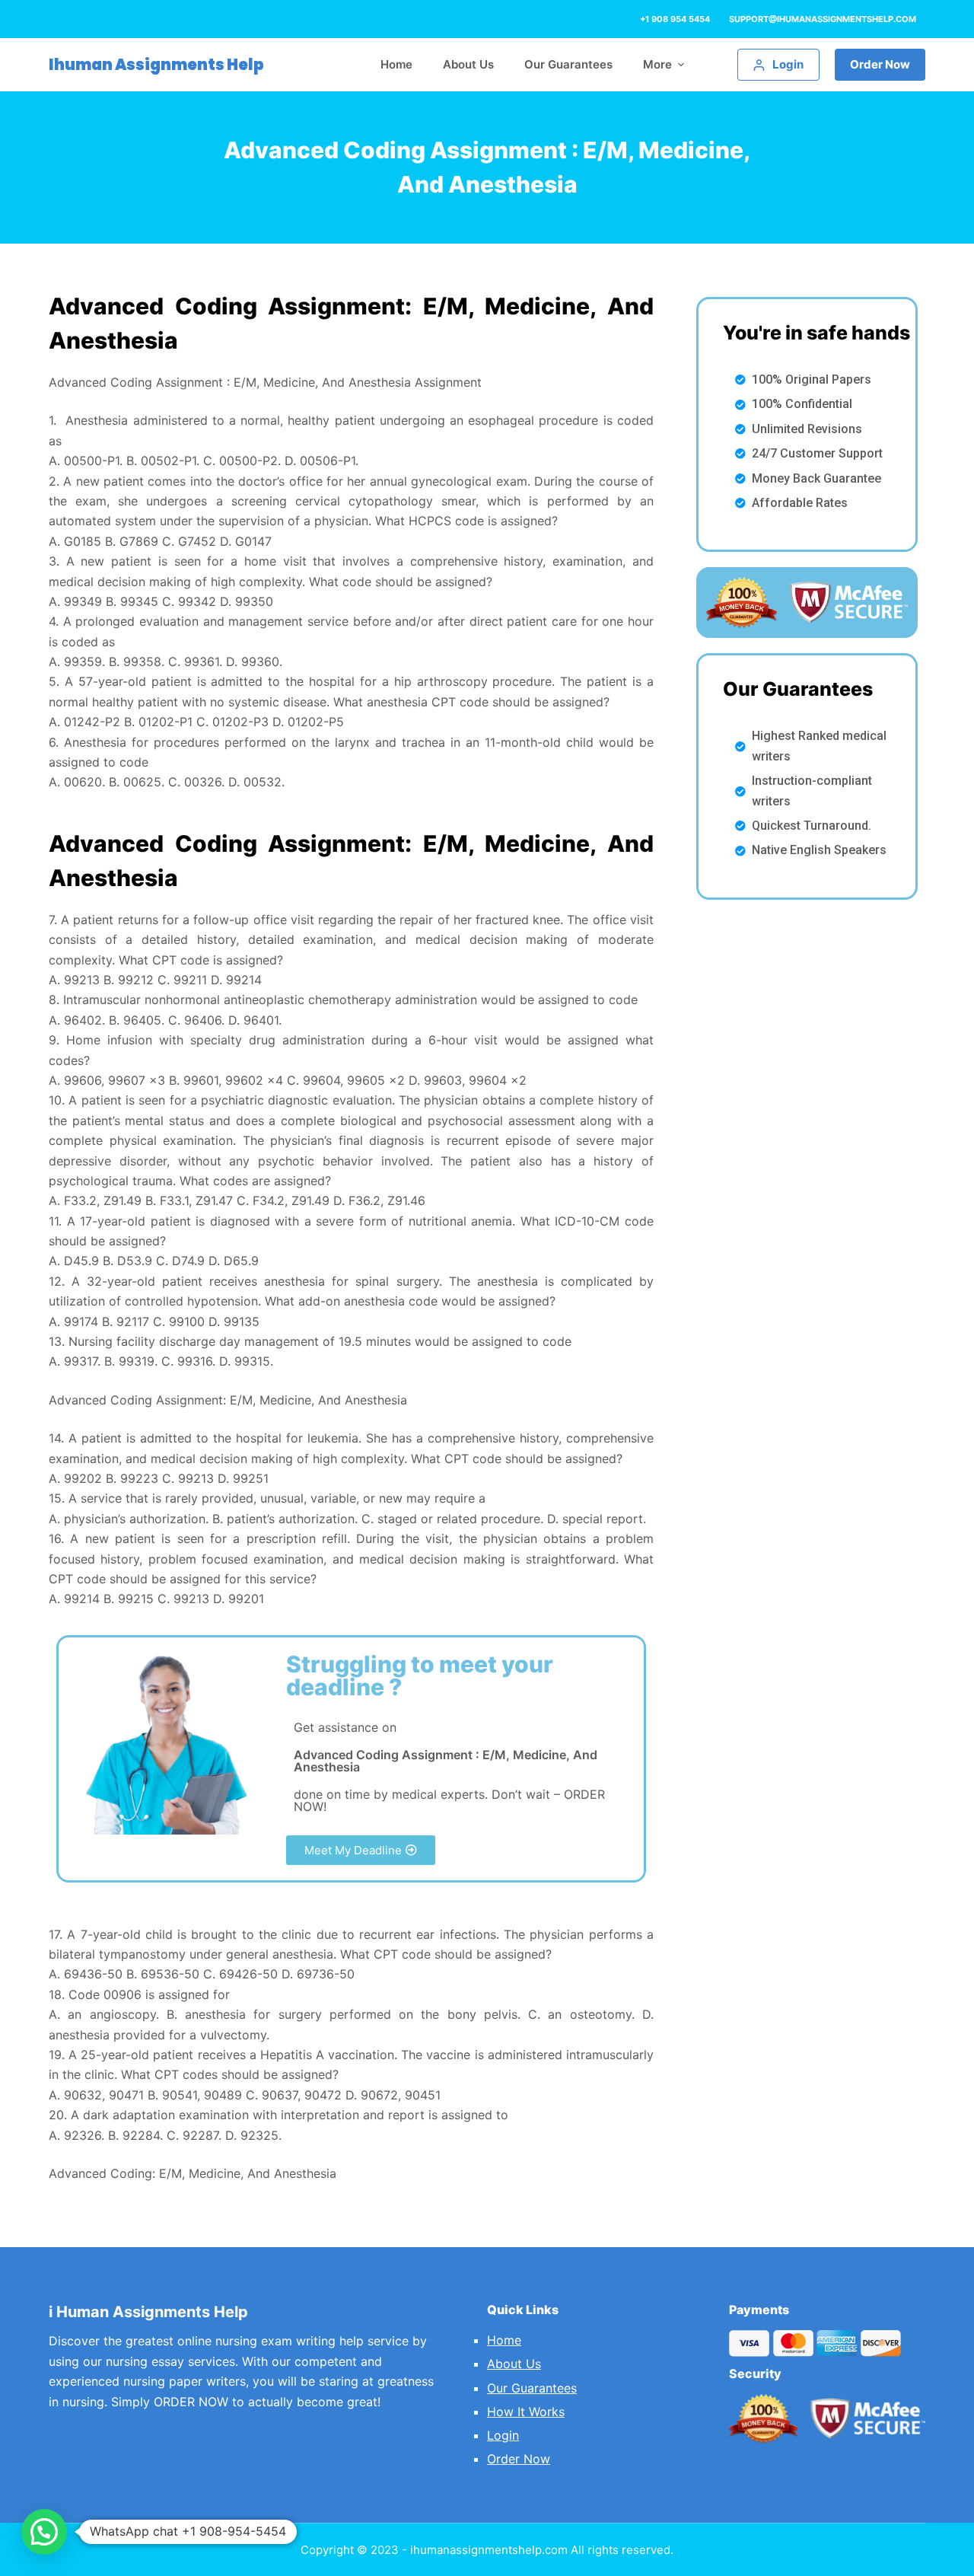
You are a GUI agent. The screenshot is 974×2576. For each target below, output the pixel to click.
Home (504, 2340)
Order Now (880, 64)
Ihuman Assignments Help (156, 65)
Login (503, 2435)
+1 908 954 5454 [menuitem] (675, 19)
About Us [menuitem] (468, 64)
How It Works (526, 2412)
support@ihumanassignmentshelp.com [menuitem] (823, 19)
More (657, 64)
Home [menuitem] (396, 64)
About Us (514, 2364)
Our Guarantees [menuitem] (568, 64)
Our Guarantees (532, 2388)
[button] (361, 1850)
